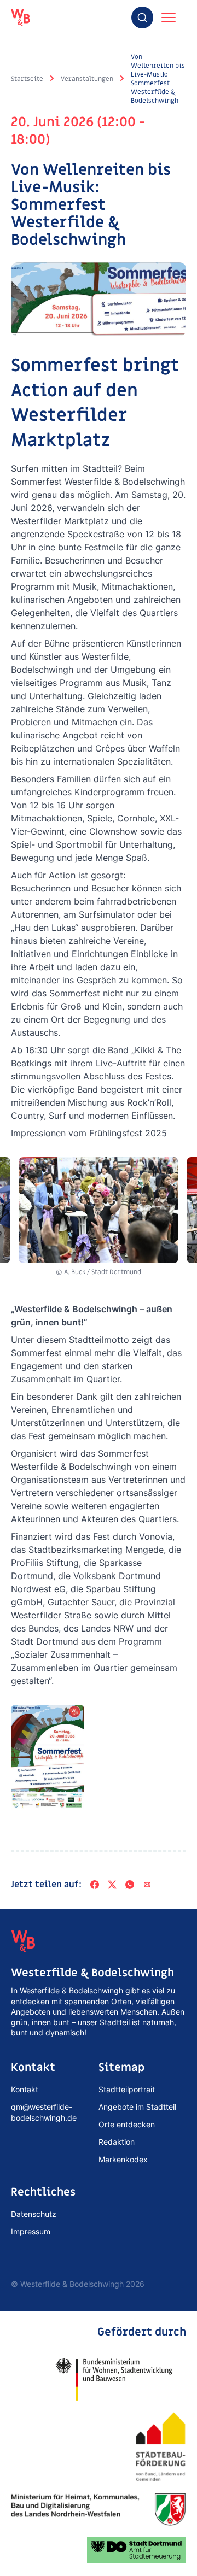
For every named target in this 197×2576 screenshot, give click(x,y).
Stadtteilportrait (127, 2089)
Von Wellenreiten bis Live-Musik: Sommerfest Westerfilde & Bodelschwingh (158, 79)
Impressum (31, 2231)
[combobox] (142, 17)
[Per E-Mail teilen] (147, 1885)
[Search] (142, 17)
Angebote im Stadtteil (137, 2107)
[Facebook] (95, 1885)
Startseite (27, 79)
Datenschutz (34, 2214)
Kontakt (25, 2089)
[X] (112, 1885)
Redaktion (117, 2142)
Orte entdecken (127, 2124)
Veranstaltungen (87, 79)
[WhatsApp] (130, 1885)
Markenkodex (123, 2159)
